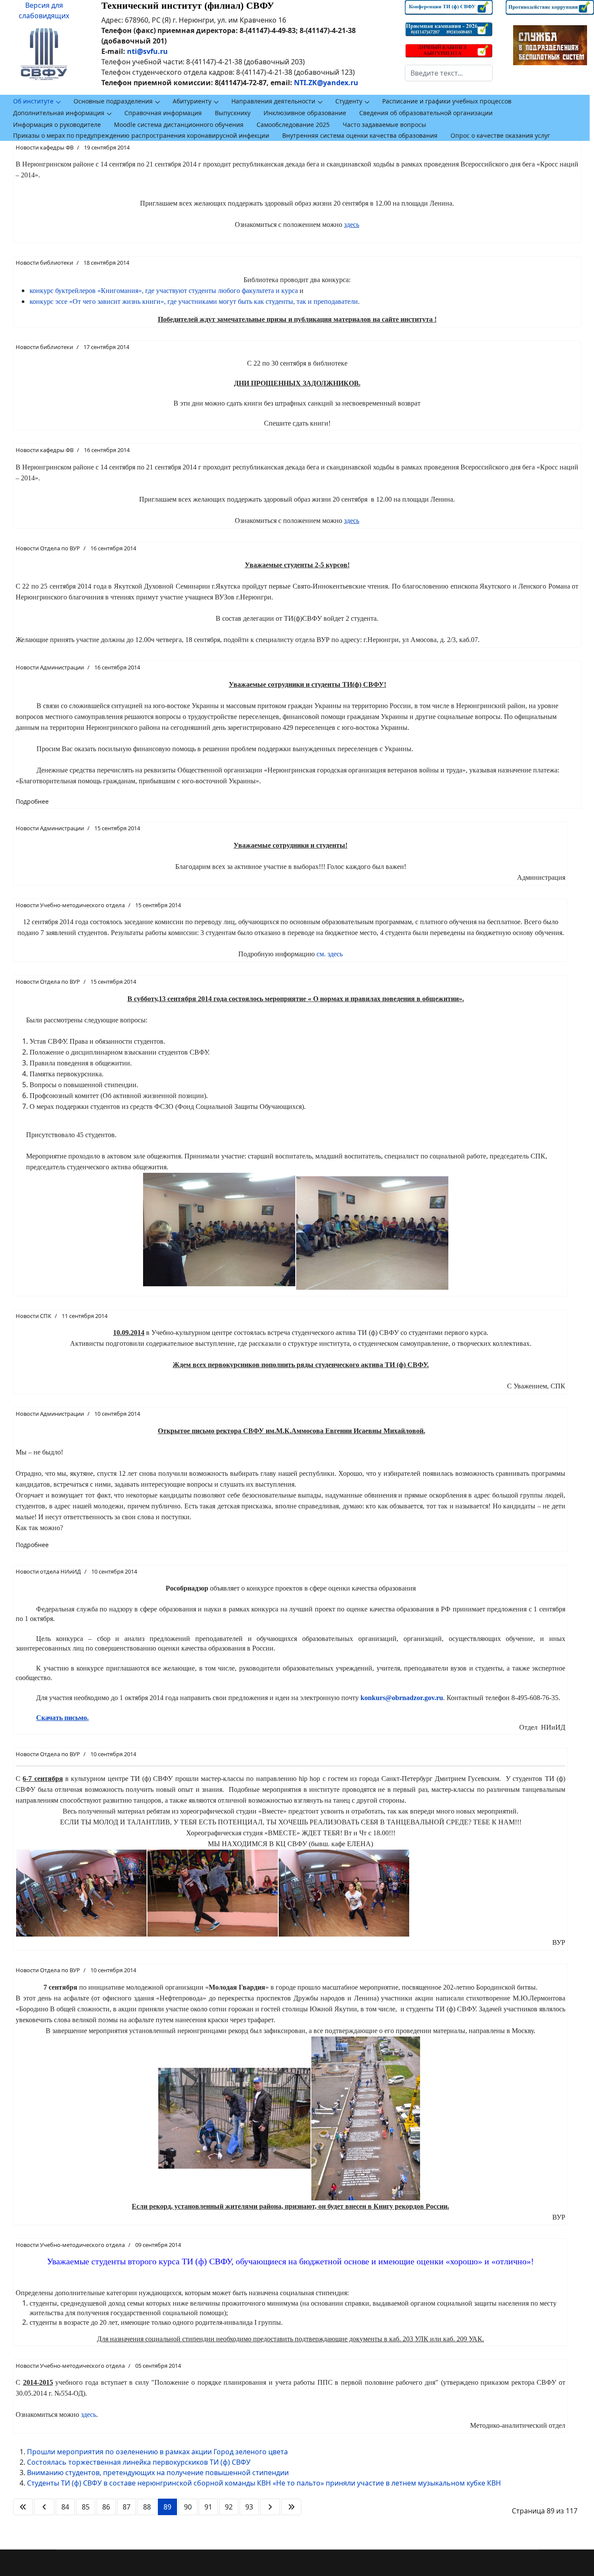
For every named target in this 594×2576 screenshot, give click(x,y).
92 (229, 2507)
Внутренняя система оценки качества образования (360, 135)
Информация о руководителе (57, 125)
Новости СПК (33, 1316)
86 (106, 2507)
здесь (88, 2415)
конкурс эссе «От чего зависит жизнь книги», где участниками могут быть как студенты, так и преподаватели (194, 301)
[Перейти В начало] (23, 2507)
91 (208, 2507)
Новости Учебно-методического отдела (70, 905)
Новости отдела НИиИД (48, 1571)
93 (249, 2507)
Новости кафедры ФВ (45, 147)
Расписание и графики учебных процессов (447, 101)
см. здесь (330, 954)
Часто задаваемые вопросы (384, 125)
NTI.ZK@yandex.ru (326, 83)
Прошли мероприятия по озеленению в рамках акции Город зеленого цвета (157, 2452)
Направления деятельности (273, 101)
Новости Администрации (50, 667)
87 (127, 2507)
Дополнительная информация (59, 113)
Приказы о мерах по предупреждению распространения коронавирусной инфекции (141, 135)
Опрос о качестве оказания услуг (500, 135)
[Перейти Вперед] (270, 2507)
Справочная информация (163, 113)
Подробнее (32, 801)
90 (188, 2507)
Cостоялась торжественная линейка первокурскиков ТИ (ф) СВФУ (139, 2462)
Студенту (349, 101)
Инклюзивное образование (305, 113)
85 (86, 2507)
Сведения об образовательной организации (426, 113)
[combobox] (449, 73)
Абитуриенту (192, 101)
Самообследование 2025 (293, 125)
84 (65, 2507)
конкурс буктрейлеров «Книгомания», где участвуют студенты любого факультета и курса (164, 291)
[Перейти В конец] (291, 2507)
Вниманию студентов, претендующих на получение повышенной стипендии (158, 2473)
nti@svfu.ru (147, 51)
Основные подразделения (113, 101)
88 (147, 2507)
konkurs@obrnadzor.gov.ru (402, 1698)
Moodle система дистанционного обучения (179, 125)
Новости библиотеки (44, 263)
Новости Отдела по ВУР (48, 548)
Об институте (33, 101)
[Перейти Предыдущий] (44, 2507)
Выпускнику (233, 113)
